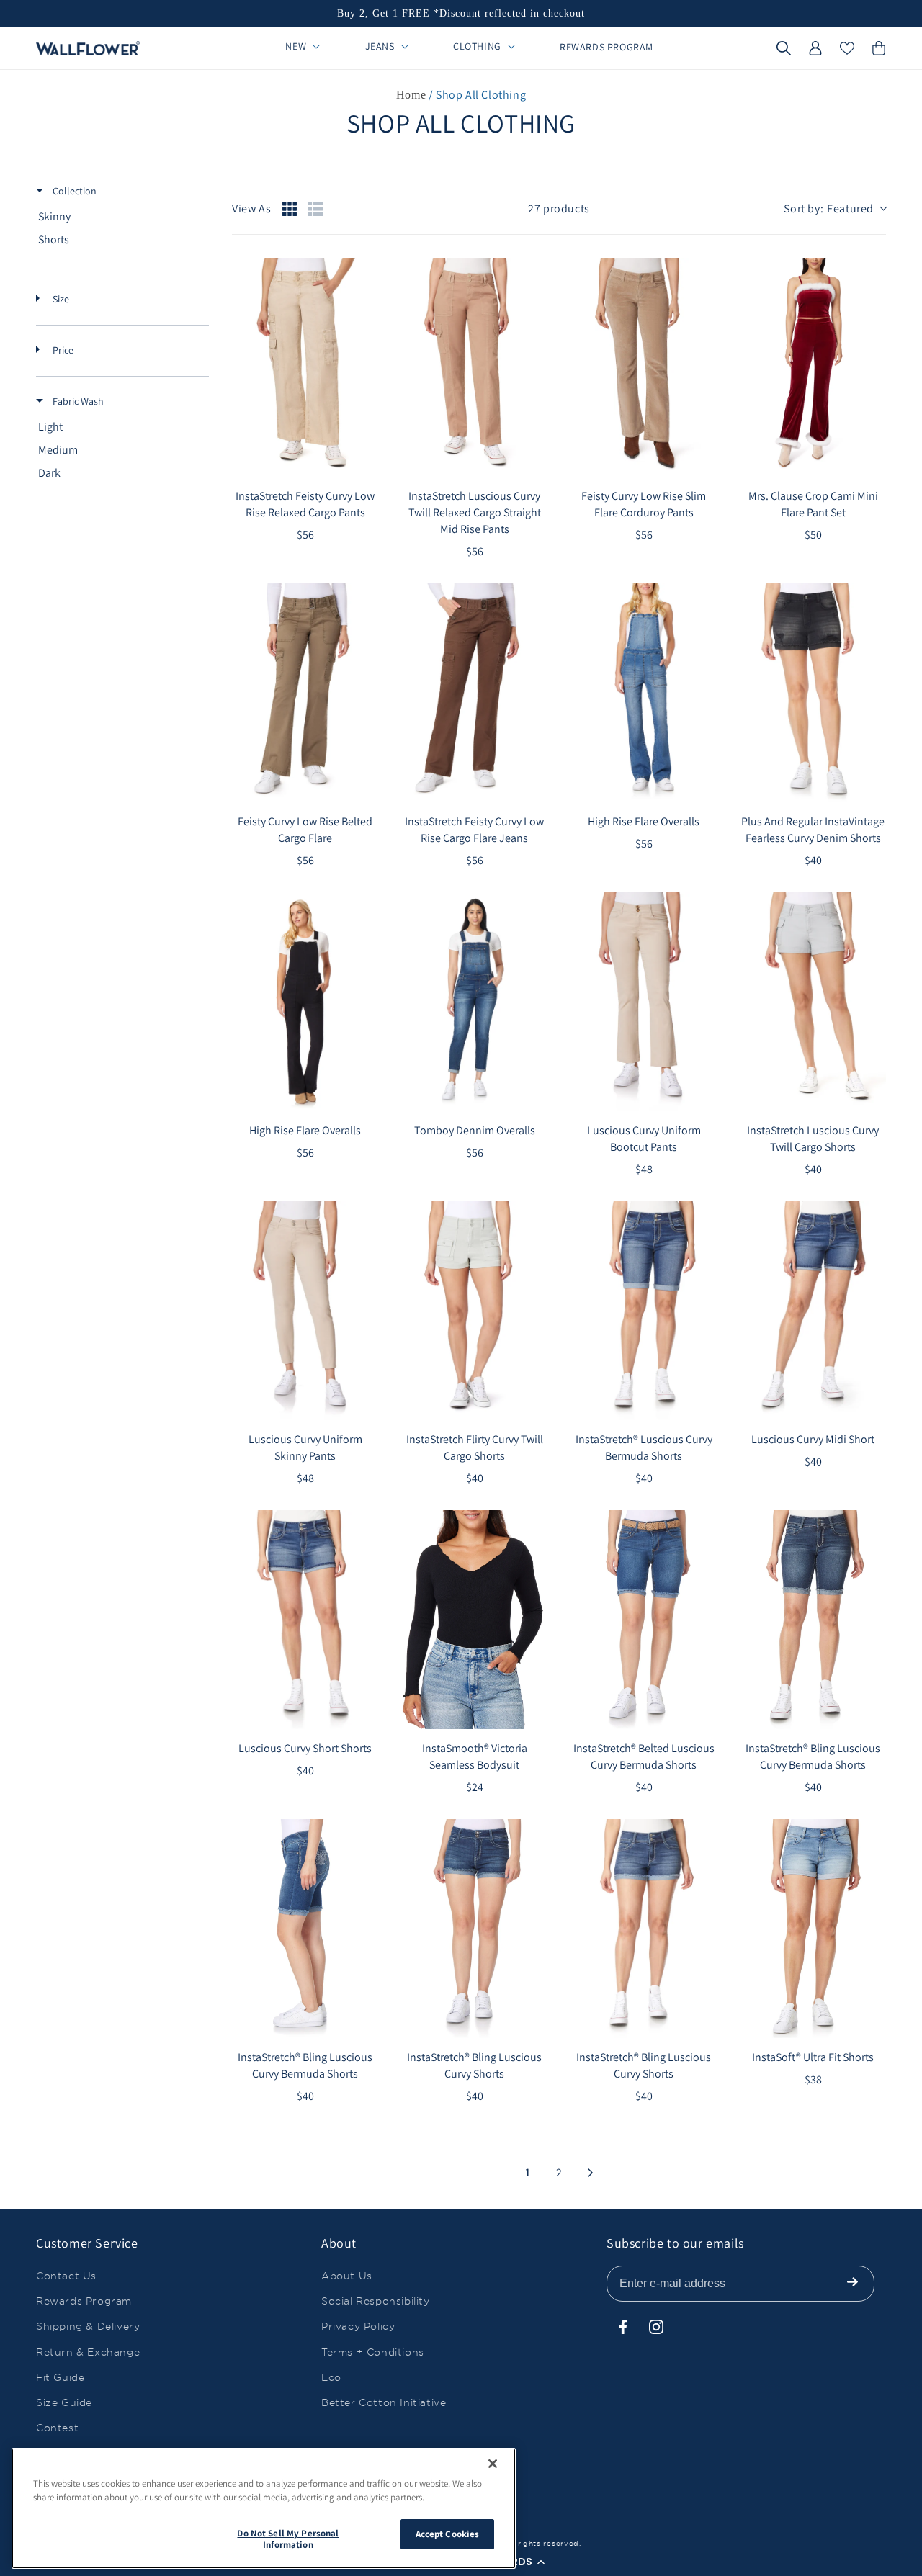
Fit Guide (60, 2377)
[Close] (493, 2464)
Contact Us (66, 2276)
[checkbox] (120, 217)
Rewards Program (84, 2301)
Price (62, 350)
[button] (784, 48)
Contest (57, 2428)
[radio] (290, 209)
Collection (73, 191)
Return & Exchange (88, 2352)
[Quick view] (364, 462)
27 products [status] (559, 208)
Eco (331, 2377)
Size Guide (64, 2402)
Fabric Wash (77, 401)
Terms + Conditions (373, 2352)
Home (411, 95)
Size (60, 299)
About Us (347, 2276)
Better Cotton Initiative (384, 2402)
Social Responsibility (376, 2301)
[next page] (591, 2173)
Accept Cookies (448, 2534)
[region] (264, 2508)
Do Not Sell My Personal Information (288, 2539)
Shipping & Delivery (88, 2326)
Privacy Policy (358, 2326)
